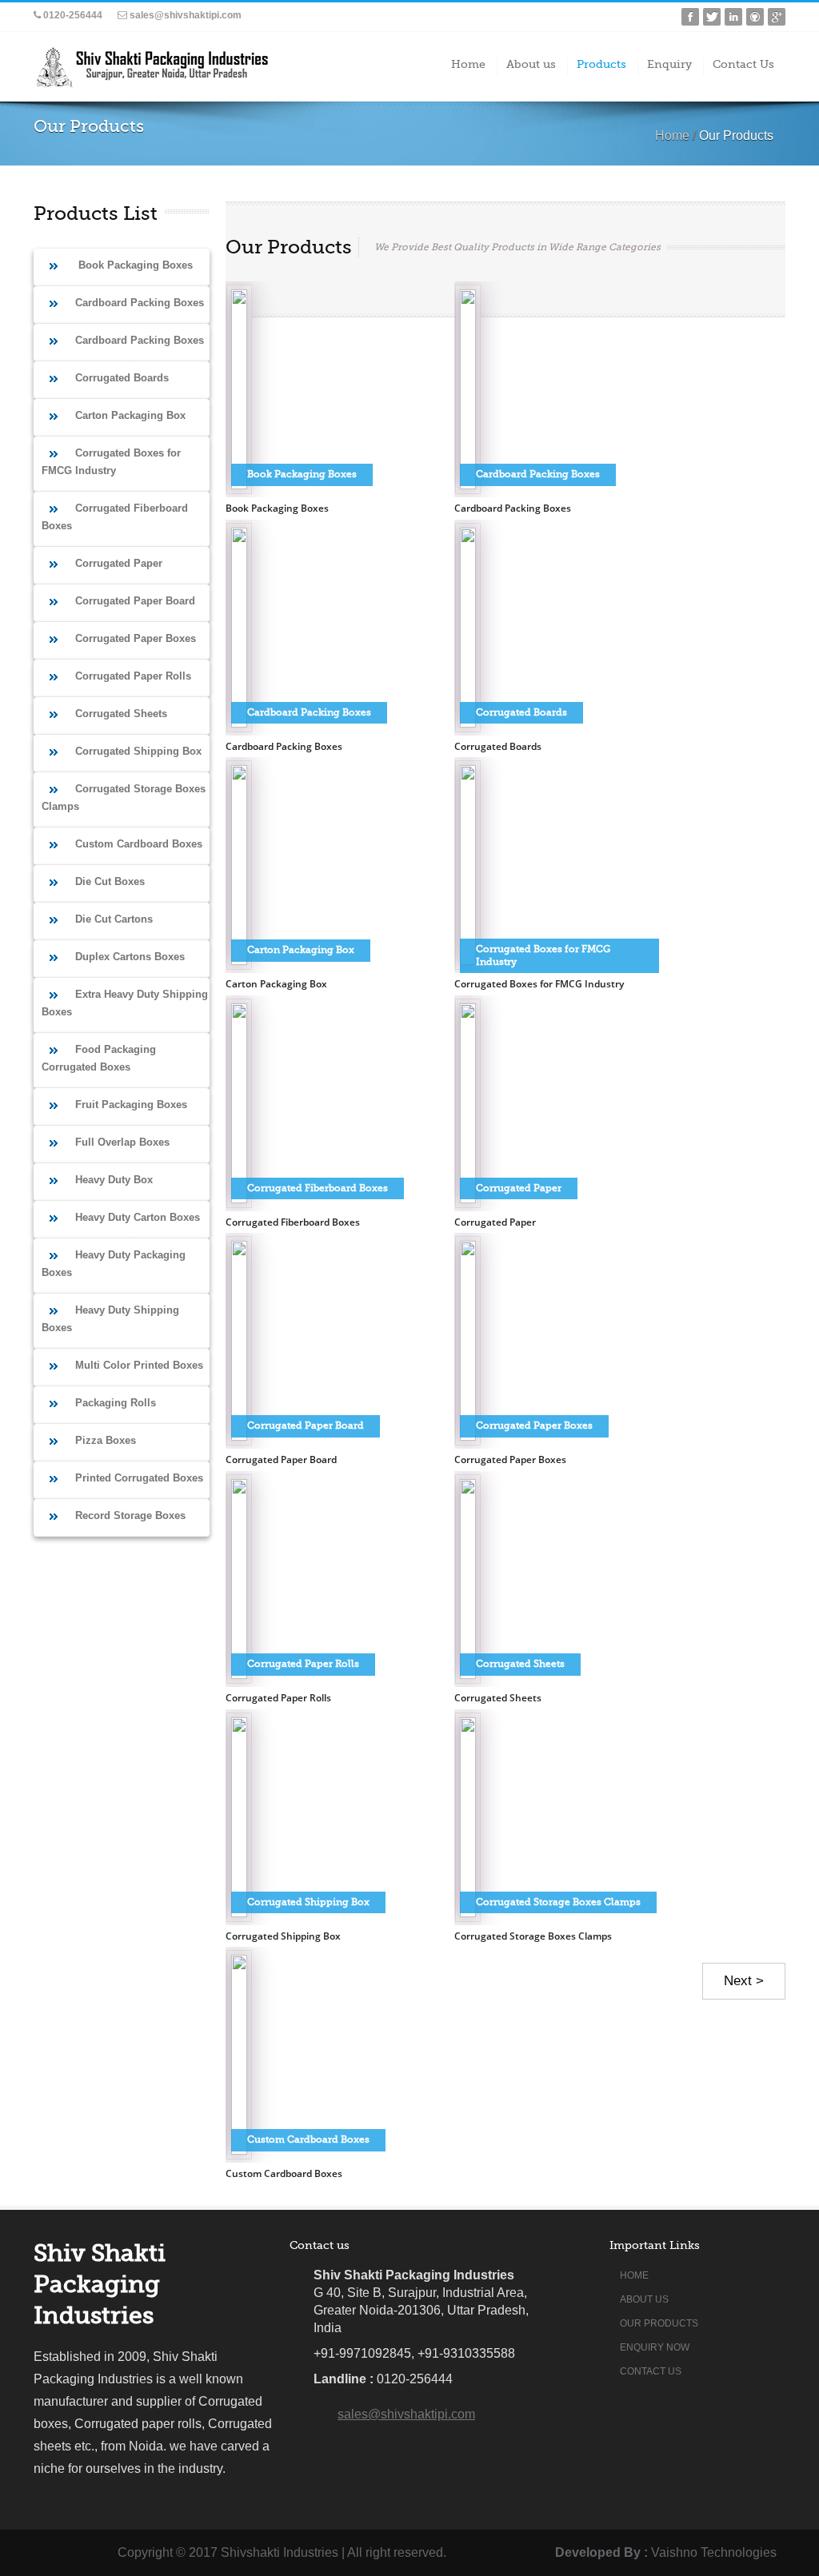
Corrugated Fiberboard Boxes (293, 1222)
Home (672, 136)
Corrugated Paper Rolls (278, 1698)
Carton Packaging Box (276, 984)
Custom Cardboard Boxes (284, 2173)
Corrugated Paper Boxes (510, 1459)
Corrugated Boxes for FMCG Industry (539, 984)
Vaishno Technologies (714, 2552)
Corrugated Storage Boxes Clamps (533, 1936)
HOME (634, 2275)
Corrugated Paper (495, 1222)
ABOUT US (644, 2299)
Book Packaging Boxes (277, 508)
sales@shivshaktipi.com (184, 15)
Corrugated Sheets (498, 1698)
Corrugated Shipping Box (283, 1936)
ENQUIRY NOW (655, 2347)
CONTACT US (651, 2371)
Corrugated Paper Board (281, 1459)
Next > (744, 1981)
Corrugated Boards (498, 746)
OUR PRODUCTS (659, 2323)
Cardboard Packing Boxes (513, 508)
